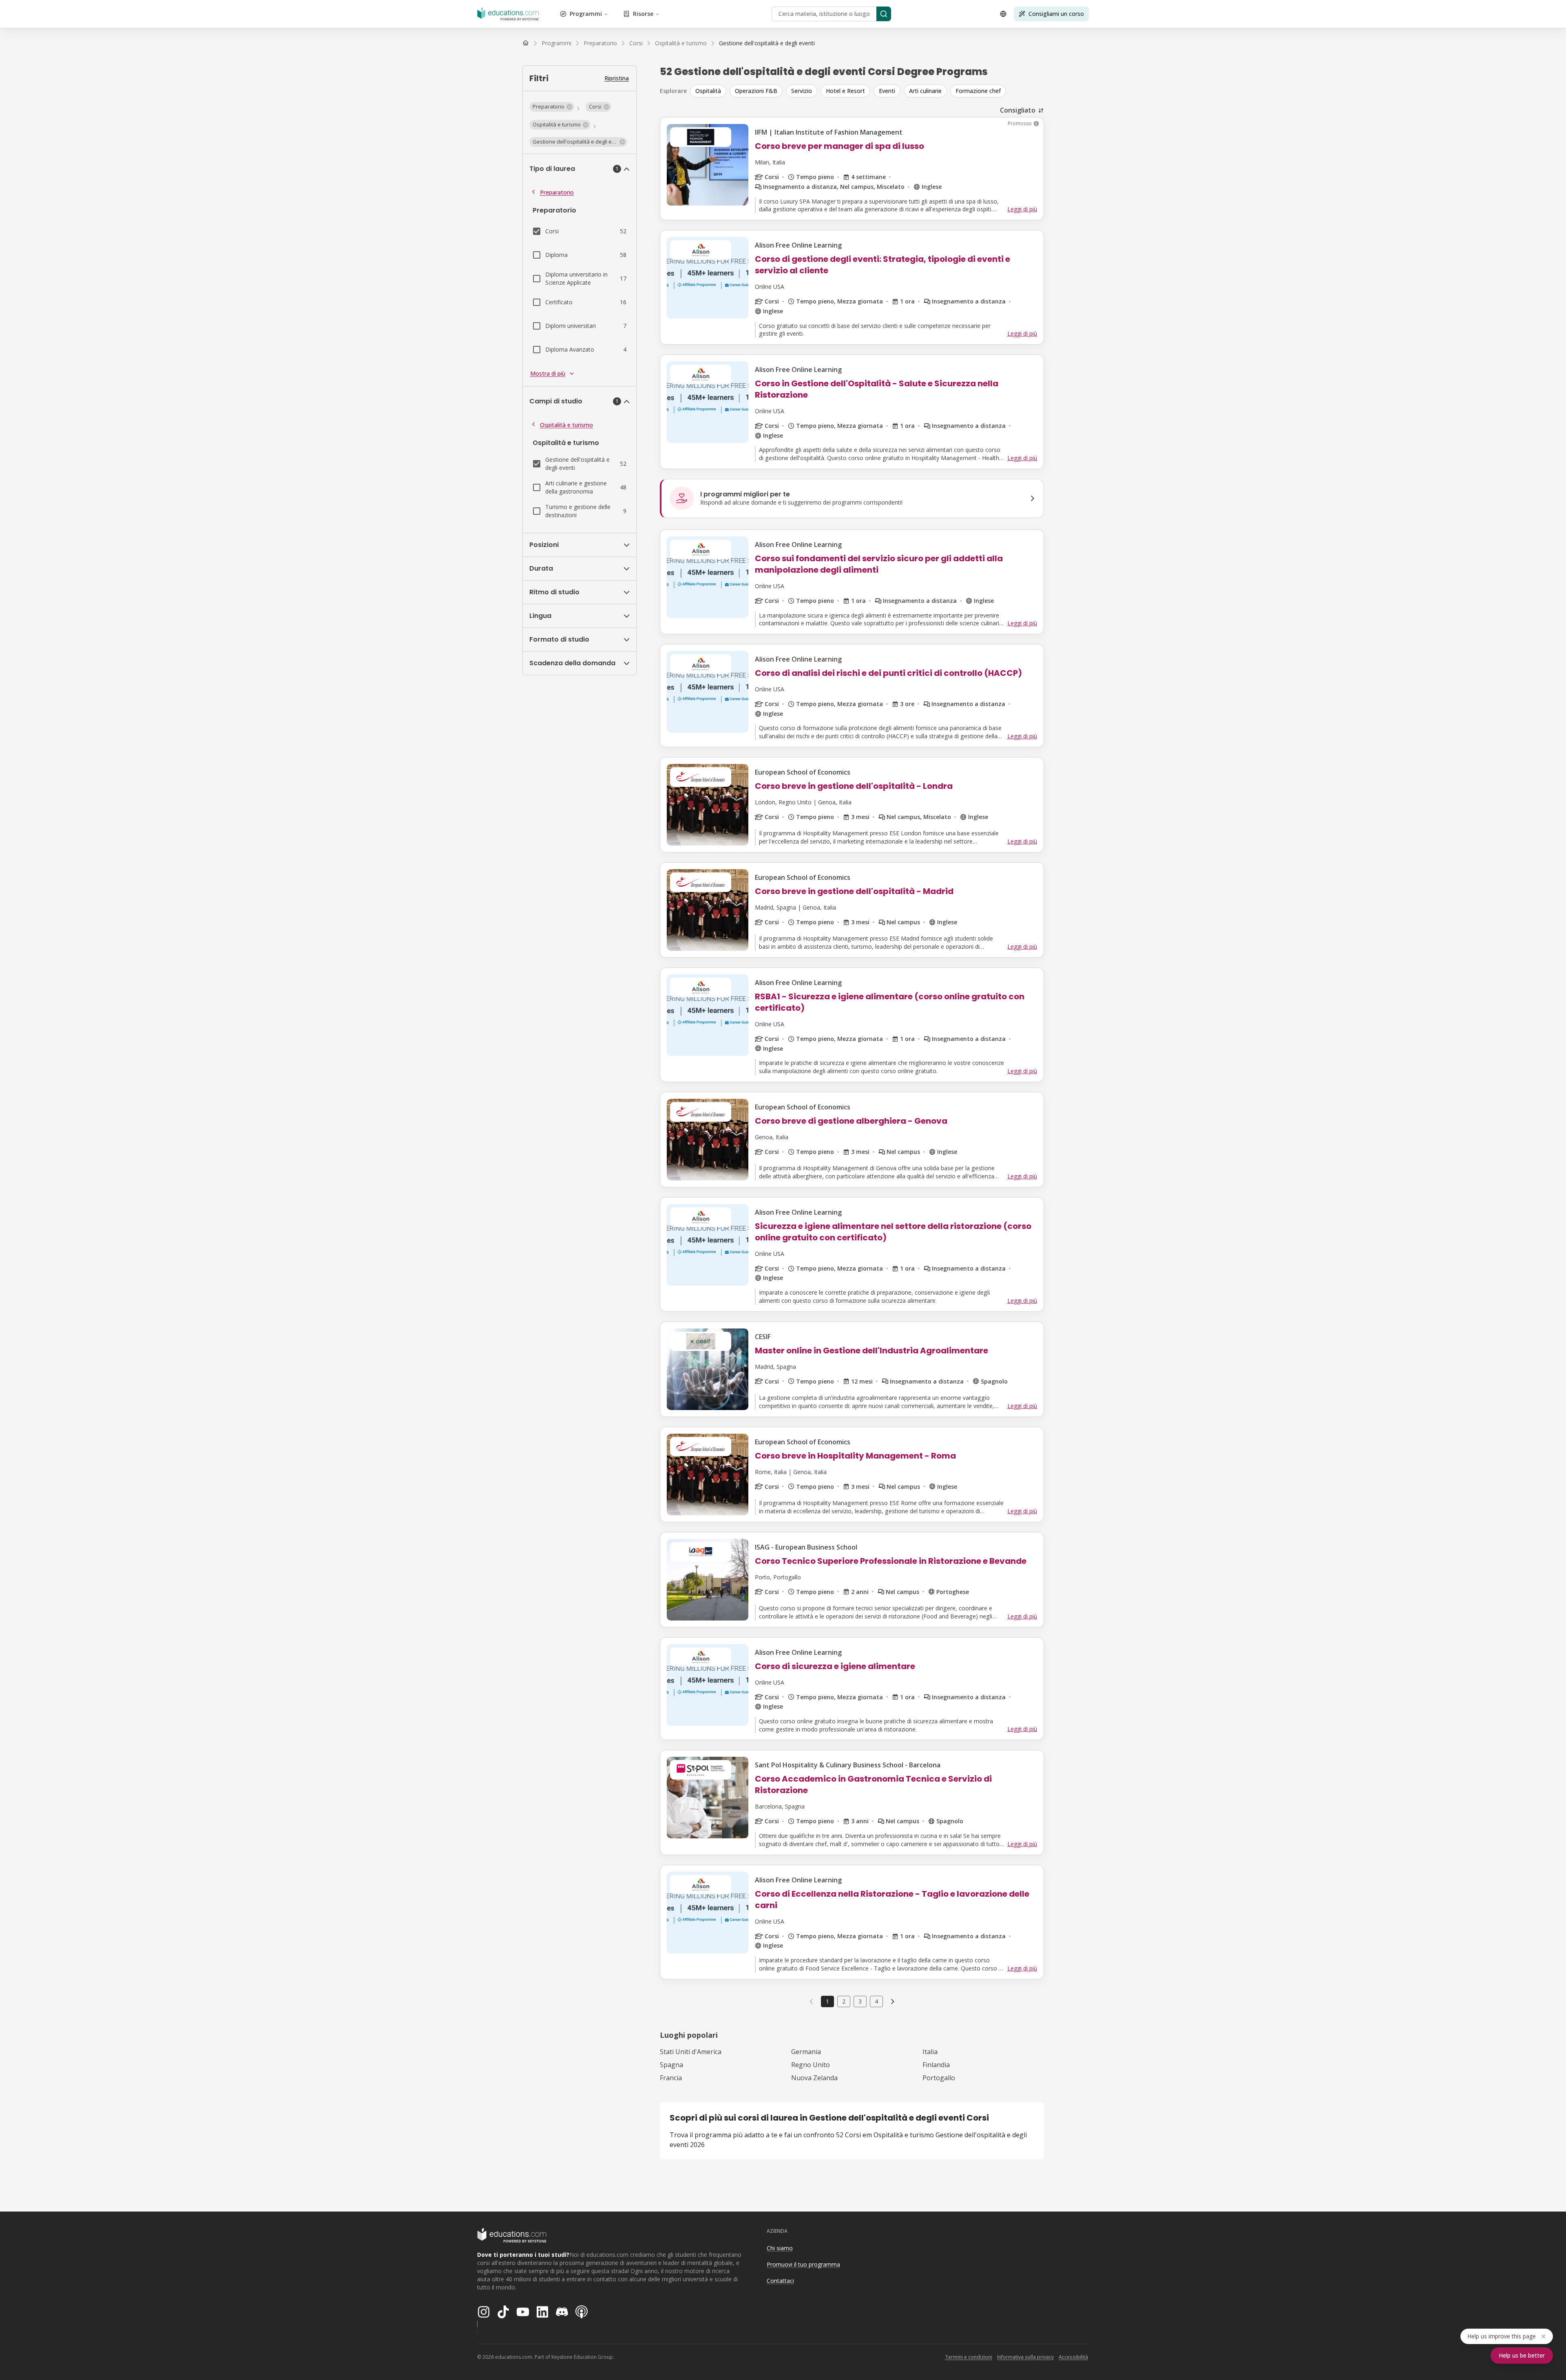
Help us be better (1522, 2355)
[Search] (884, 14)
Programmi (586, 14)
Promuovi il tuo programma (803, 2264)
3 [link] (860, 2001)
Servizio (802, 91)
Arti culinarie (925, 91)
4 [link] (876, 2001)
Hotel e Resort (845, 91)
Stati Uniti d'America (691, 2052)
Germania (806, 2052)
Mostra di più (548, 373)
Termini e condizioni (969, 2357)
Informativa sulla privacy (1025, 2357)
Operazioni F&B (756, 91)
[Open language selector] (1003, 14)
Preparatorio (557, 192)
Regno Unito (811, 2065)
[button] (552, 107)
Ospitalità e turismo (566, 425)
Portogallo (939, 2078)
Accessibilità (1073, 2357)
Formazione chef (978, 91)
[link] (767, 43)
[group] (867, 91)
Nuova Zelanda (814, 2078)
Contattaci (780, 2281)
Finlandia (936, 2065)
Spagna (671, 2065)
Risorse (643, 14)
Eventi (887, 91)
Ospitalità (708, 91)
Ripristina (617, 78)
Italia (930, 2052)
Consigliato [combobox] (1018, 110)
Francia (671, 2078)
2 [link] (844, 2001)
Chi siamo (780, 2248)
